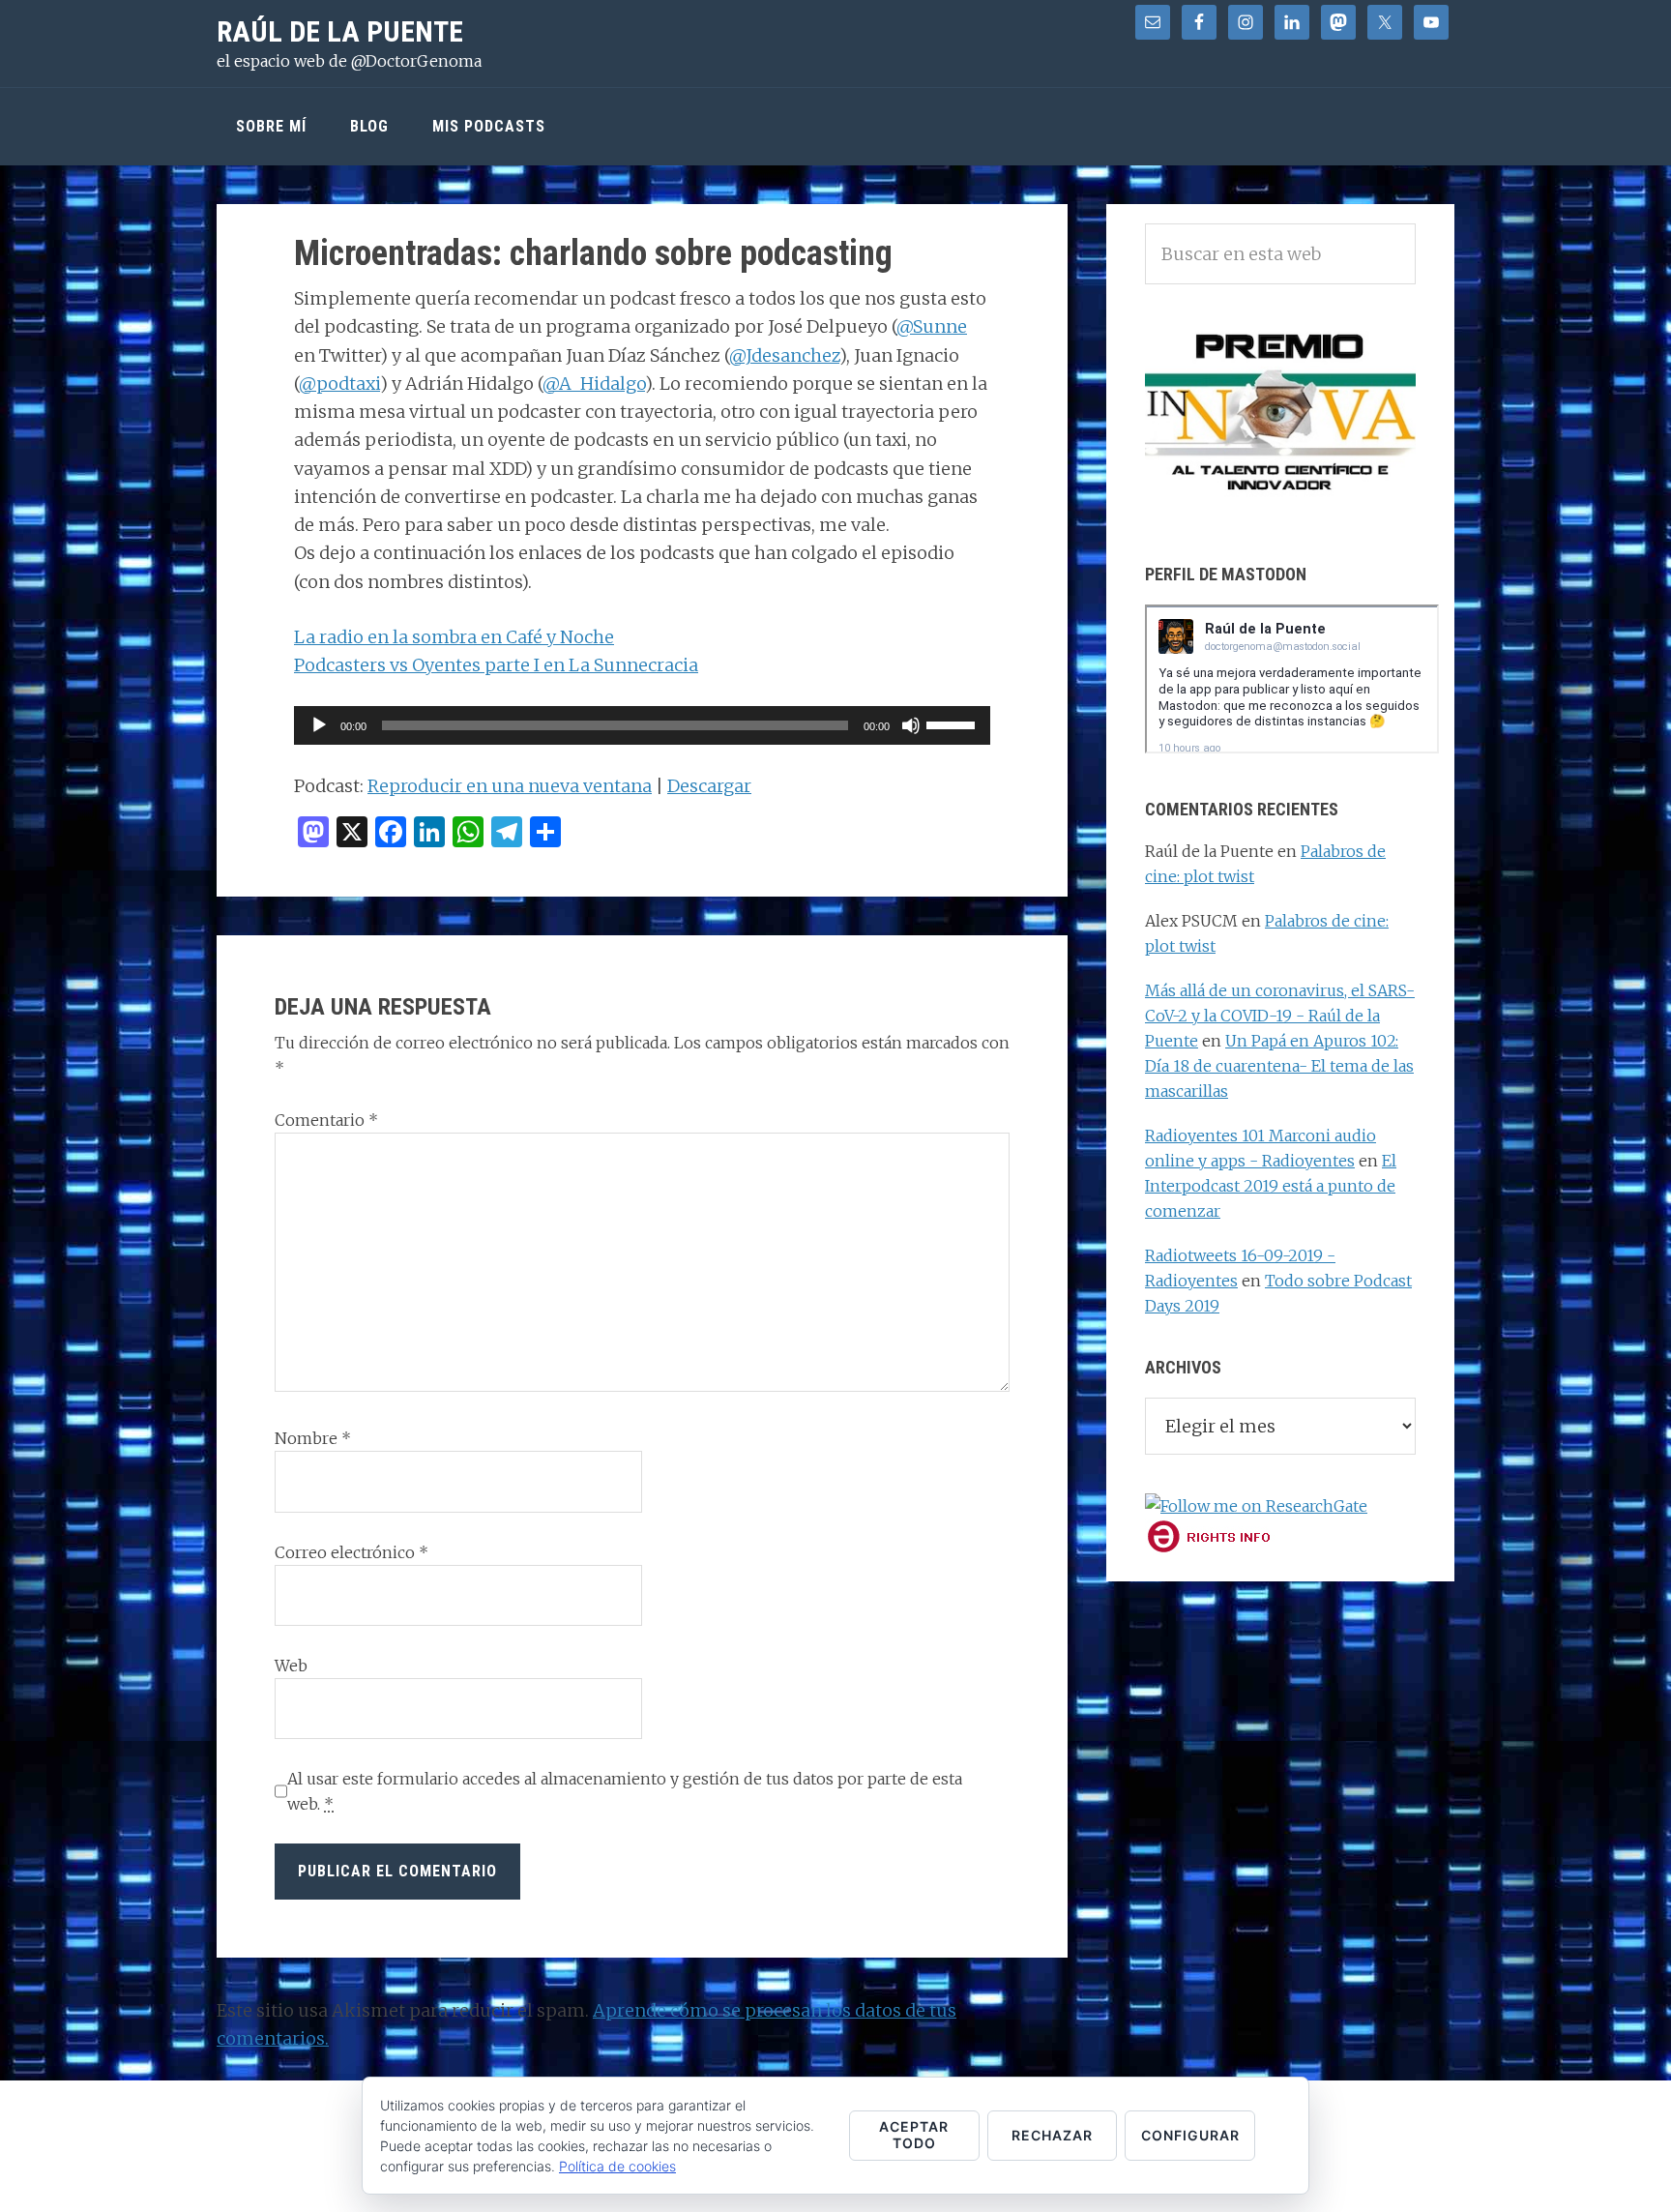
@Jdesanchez (784, 355)
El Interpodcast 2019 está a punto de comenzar (1271, 1186)
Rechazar (1052, 2135)
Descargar (709, 786)
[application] (642, 725)
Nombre (313, 1438)
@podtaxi (339, 383)
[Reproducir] (319, 725)
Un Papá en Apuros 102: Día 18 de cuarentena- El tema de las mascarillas (1279, 1066)
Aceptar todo (914, 2135)
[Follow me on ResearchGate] (1256, 1506)
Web (291, 1666)
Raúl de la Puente (340, 31)
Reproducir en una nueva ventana (510, 786)
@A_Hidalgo (594, 383)
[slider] (953, 723)
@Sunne (932, 326)
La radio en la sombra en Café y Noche (454, 637)
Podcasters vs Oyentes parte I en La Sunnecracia (496, 665)
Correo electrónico (352, 1552)
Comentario (326, 1120)
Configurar (1190, 2135)
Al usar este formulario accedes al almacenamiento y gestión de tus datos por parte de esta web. (625, 1791)
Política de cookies (617, 2166)
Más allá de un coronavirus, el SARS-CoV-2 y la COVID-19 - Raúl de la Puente (1280, 1016)
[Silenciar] (911, 725)
